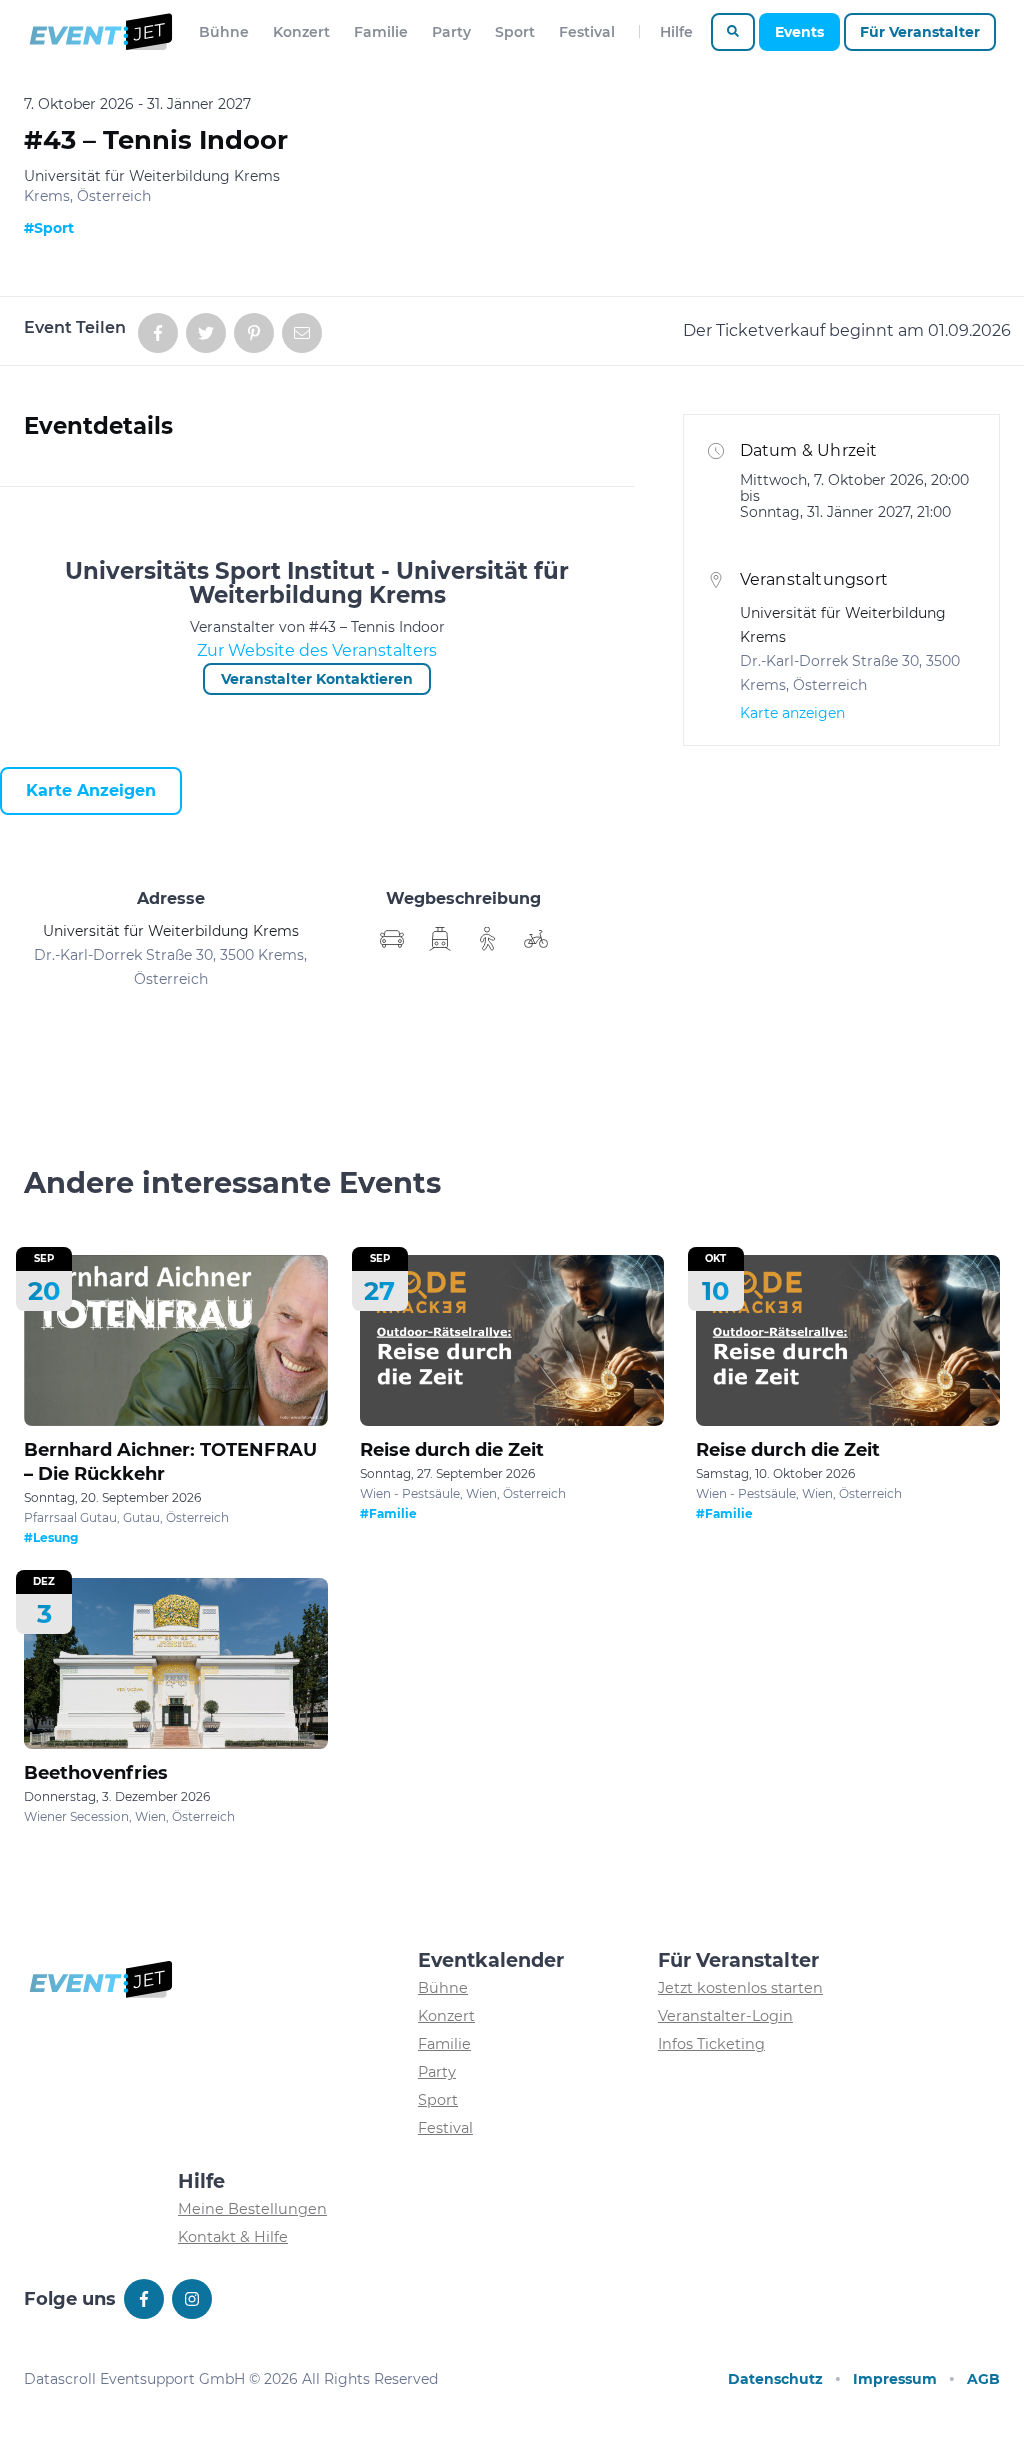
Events (799, 32)
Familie (381, 32)
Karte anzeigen (91, 790)
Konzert (301, 32)
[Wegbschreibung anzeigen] (392, 939)
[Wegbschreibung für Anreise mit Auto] (440, 939)
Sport (515, 32)
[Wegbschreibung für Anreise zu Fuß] (488, 939)
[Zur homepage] (99, 32)
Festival (587, 32)
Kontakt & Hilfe (233, 2237)
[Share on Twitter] (206, 333)
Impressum (895, 2379)
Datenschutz (775, 2379)
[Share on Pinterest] (254, 333)
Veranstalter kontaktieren (317, 679)
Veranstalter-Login (725, 2016)
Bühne (224, 32)
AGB (983, 2379)
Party (451, 32)
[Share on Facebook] (158, 333)
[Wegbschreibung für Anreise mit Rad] (536, 939)
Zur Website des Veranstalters (317, 650)
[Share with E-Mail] (302, 333)
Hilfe (676, 32)
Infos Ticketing (711, 2044)
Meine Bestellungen (252, 2209)
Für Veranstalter (920, 32)
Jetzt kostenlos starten (740, 1988)
